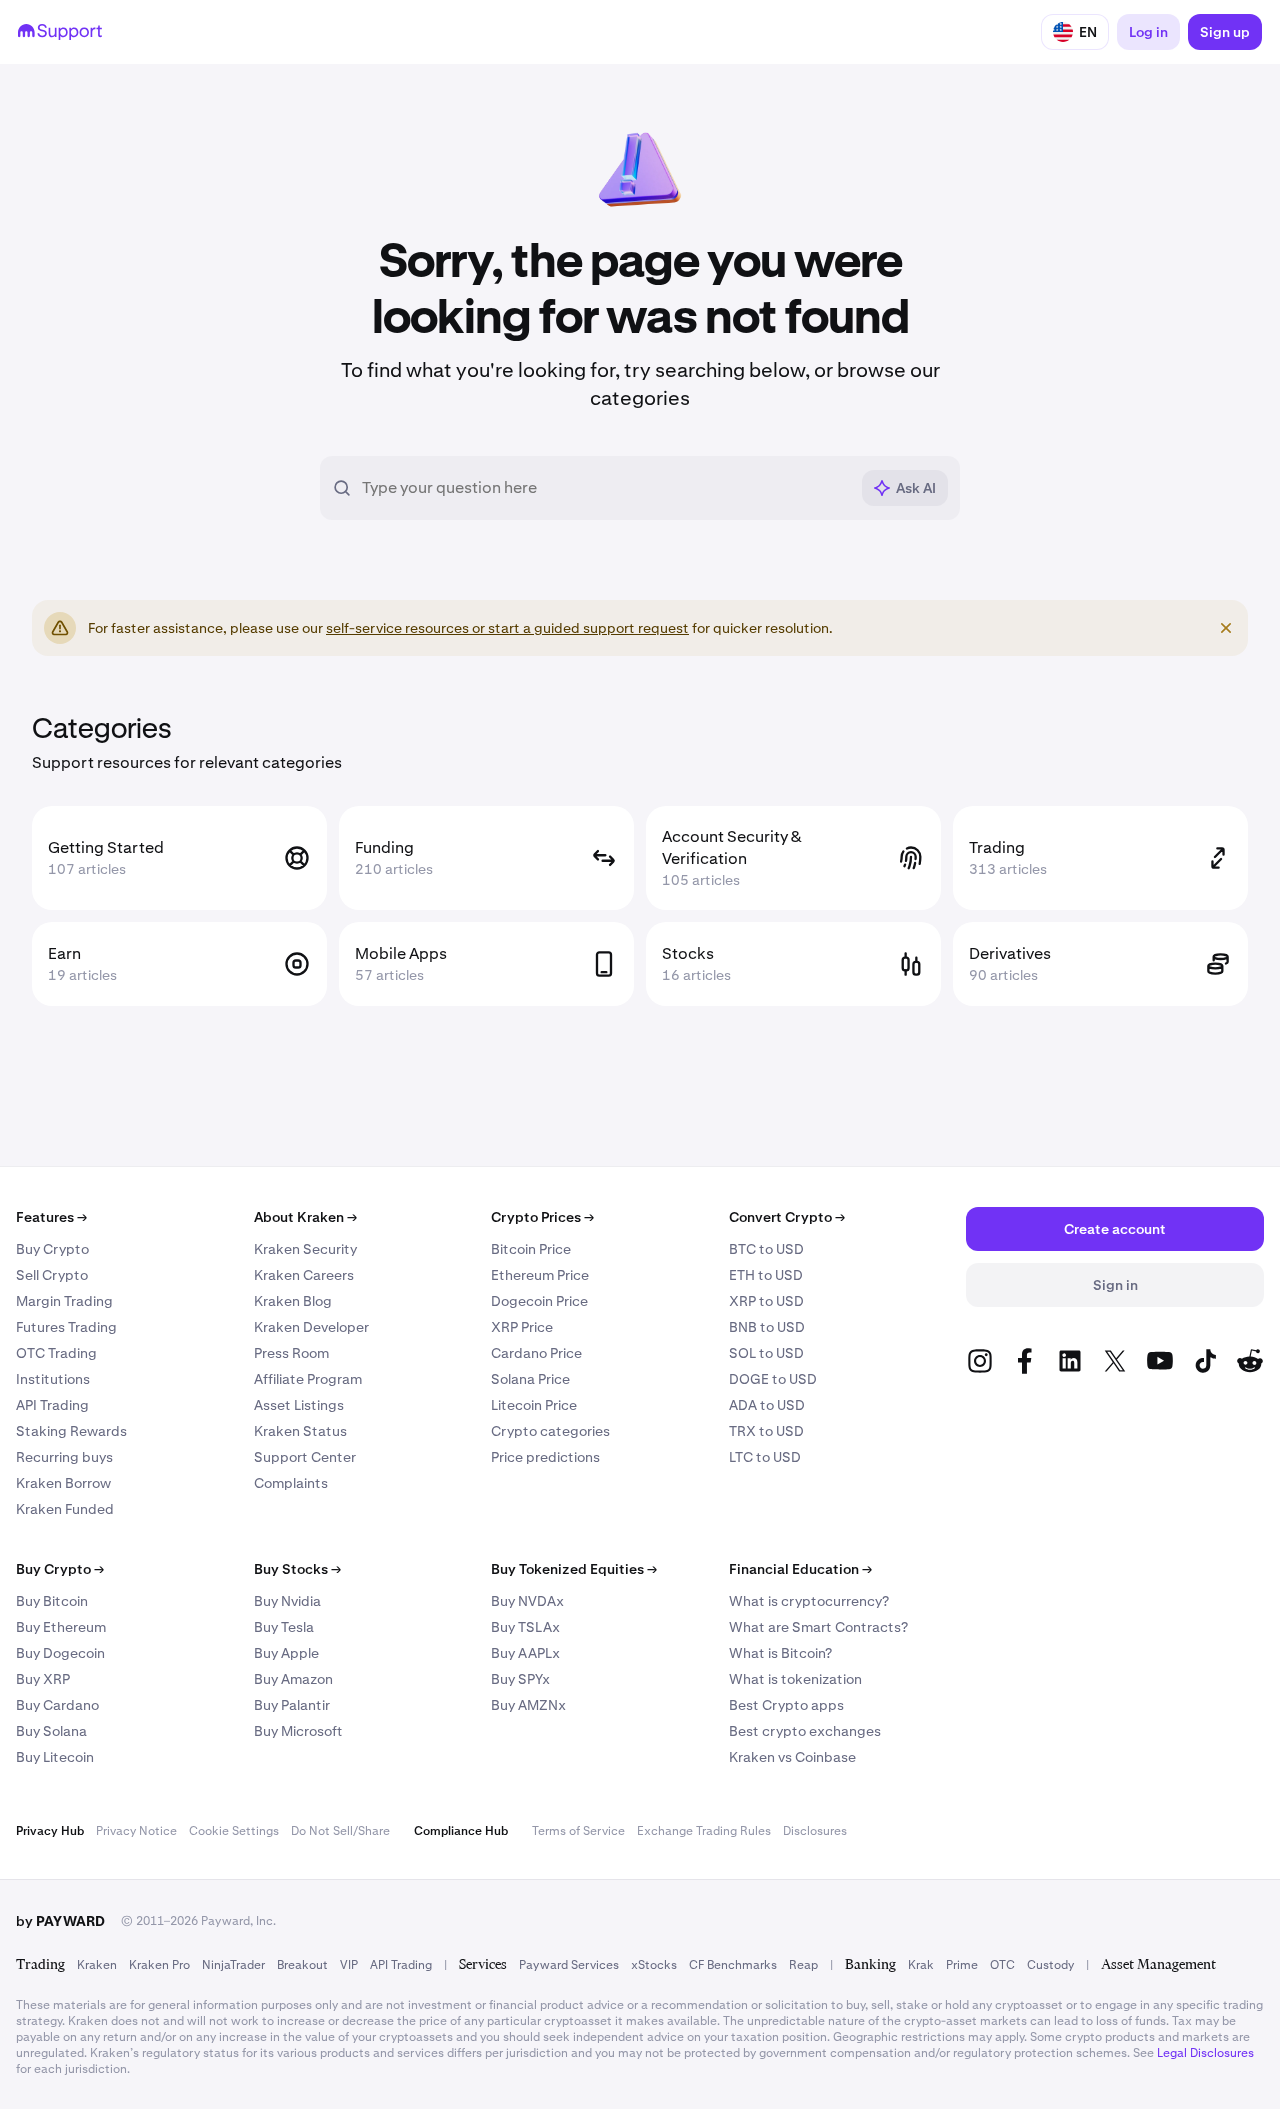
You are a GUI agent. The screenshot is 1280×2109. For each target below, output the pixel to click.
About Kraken (305, 1217)
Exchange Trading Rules (704, 1831)
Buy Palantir (292, 1705)
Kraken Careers (304, 1275)
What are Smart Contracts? (818, 1627)
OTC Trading (56, 1353)
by (60, 1921)
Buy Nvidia (287, 1601)
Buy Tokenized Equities (574, 1569)
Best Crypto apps (786, 1705)
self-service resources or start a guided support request (507, 628)
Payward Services (569, 1965)
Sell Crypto (52, 1275)
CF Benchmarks (733, 1965)
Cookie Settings (234, 1831)
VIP (349, 1965)
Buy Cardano (57, 1705)
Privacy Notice (136, 1831)
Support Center (305, 1457)
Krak (921, 1965)
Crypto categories (550, 1431)
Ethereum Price (540, 1275)
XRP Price (522, 1327)
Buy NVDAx (527, 1601)
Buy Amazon (293, 1679)
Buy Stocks (297, 1569)
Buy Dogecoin (60, 1653)
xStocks (654, 1965)
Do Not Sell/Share (340, 1831)
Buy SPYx (520, 1679)
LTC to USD (765, 1457)
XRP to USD (766, 1301)
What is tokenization (795, 1679)
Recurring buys (64, 1457)
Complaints (291, 1483)
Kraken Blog (293, 1301)
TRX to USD (766, 1431)
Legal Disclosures (1205, 2053)
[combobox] (605, 488)
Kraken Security (305, 1249)
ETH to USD (766, 1275)
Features (51, 1217)
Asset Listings (299, 1405)
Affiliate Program (308, 1379)
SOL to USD (766, 1353)
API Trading (52, 1405)
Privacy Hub (50, 1831)
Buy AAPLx (525, 1653)
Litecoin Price (534, 1405)
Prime (962, 1965)
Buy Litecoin (55, 1757)
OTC (1002, 1965)
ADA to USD (767, 1405)
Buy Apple (286, 1653)
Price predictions (545, 1457)
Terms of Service (578, 1831)
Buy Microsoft (298, 1731)
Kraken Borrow (63, 1483)
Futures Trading (66, 1327)
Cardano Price (536, 1353)
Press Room (291, 1353)
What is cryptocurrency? (809, 1601)
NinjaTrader (233, 1965)
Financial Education (800, 1569)
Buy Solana (51, 1731)
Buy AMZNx (528, 1705)
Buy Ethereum (61, 1627)
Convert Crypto (787, 1217)
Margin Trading (64, 1301)
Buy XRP (43, 1679)
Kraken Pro (159, 1965)
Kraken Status (300, 1431)
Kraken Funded (65, 1509)
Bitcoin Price (531, 1249)
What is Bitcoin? (780, 1653)
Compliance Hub (461, 1831)
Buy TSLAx (525, 1627)
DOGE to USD (773, 1379)
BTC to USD (766, 1249)
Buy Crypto (52, 1249)
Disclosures (815, 1831)
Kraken (97, 1965)
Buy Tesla (284, 1627)
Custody (1050, 1965)
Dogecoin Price (539, 1301)
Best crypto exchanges (805, 1731)
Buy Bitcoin (52, 1601)
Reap (803, 1965)
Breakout (302, 1965)
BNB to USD (767, 1327)
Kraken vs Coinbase (792, 1757)
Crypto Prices (542, 1217)
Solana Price (530, 1379)
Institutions (53, 1379)
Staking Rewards (71, 1431)
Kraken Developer (311, 1327)
